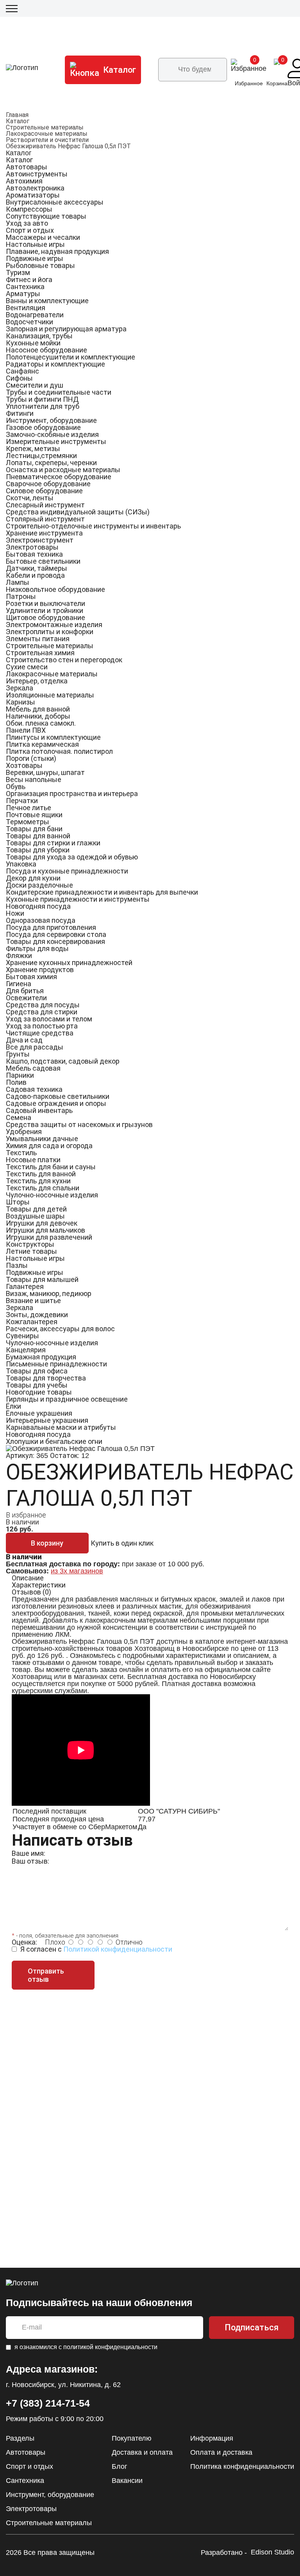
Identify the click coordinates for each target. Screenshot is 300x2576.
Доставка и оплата (142, 2452)
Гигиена (19, 984)
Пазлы (17, 1265)
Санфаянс (22, 371)
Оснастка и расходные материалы (63, 470)
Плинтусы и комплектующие (53, 737)
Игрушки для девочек (42, 1223)
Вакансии (127, 2481)
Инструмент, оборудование (51, 420)
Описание (28, 1578)
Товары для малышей (42, 1279)
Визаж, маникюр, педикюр (49, 1293)
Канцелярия (26, 1350)
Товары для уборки (38, 850)
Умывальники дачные (42, 1139)
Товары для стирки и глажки (53, 843)
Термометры (28, 822)
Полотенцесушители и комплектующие (71, 357)
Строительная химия (40, 653)
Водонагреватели (35, 315)
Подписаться (252, 2327)
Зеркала (20, 688)
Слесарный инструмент (45, 505)
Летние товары (31, 1251)
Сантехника (25, 287)
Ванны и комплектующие (47, 301)
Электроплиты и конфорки (50, 632)
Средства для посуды (43, 1005)
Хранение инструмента (44, 533)
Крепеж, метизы (33, 449)
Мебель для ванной (38, 709)
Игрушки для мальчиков (46, 1230)
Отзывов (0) (31, 1592)
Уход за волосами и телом (49, 1019)
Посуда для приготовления (51, 927)
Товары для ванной (38, 836)
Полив (16, 1082)
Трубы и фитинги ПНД (42, 399)
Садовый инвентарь (39, 1110)
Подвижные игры (35, 258)
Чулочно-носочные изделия (52, 1195)
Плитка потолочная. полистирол (59, 751)
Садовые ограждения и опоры (56, 1103)
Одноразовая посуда (41, 920)
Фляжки (19, 955)
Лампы (18, 582)
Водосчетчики (29, 322)
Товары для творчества (46, 1378)
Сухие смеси (27, 667)
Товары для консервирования (55, 941)
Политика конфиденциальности (242, 2466)
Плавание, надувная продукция (57, 251)
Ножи (15, 913)
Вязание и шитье (33, 1301)
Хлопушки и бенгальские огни (54, 1441)
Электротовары (32, 547)
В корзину (47, 1543)
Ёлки (13, 1406)
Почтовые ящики (34, 815)
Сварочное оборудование (48, 484)
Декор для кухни (33, 878)
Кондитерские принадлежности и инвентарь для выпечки (102, 892)
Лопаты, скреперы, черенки (51, 463)
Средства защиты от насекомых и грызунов (79, 1124)
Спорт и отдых (30, 230)
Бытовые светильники (43, 561)
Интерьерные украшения (47, 1420)
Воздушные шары (35, 1216)
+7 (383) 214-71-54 (48, 2403)
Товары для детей (36, 1209)
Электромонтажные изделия (54, 625)
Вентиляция (26, 308)
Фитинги (20, 413)
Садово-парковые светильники (58, 1096)
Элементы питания (38, 639)
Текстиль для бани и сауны (51, 1167)
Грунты (18, 1054)
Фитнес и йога (29, 280)
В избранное (26, 1515)
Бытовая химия (31, 977)
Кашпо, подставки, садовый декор (63, 1061)
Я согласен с (96, 1949)
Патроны (21, 596)
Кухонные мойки (33, 343)
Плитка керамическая (42, 744)
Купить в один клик (122, 1543)
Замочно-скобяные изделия (52, 434)
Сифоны (19, 378)
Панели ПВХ (26, 730)
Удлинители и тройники (45, 610)
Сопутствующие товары (46, 216)
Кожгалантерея (32, 1322)
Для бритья (25, 991)
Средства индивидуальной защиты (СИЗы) (78, 512)
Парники (20, 1075)
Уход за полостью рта (42, 1026)
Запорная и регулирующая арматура (66, 329)
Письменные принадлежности (56, 1364)
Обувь (16, 786)
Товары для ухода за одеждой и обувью (72, 857)
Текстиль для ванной (41, 1174)
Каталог (18, 121)
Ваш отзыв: (30, 1861)
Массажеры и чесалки (43, 237)
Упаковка (21, 864)
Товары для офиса (37, 1371)
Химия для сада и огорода (49, 1146)
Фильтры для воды (37, 948)
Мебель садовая (33, 1068)
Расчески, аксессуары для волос (60, 1329)
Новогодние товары (39, 1392)
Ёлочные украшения (39, 1413)
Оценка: (24, 1942)
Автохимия (24, 181)
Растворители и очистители (47, 140)
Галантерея (25, 1286)
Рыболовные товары (40, 265)
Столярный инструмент (45, 519)
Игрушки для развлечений (49, 1237)
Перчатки (22, 801)
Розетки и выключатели (46, 603)
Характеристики (39, 1585)
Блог (120, 2466)
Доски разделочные (39, 885)
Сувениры (22, 1336)
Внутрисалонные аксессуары (55, 202)
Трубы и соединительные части (59, 392)
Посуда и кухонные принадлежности (67, 871)
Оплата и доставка (221, 2452)
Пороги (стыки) (31, 758)
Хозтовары (24, 765)
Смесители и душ (35, 385)
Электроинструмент (40, 540)
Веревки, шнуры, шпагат (45, 772)
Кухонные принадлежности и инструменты (78, 899)
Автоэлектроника (35, 188)
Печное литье (29, 808)
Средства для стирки (42, 1012)
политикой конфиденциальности (110, 2347)
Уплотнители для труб (43, 406)
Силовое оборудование (44, 491)
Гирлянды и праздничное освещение (67, 1399)
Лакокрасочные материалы (47, 134)
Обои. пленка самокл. (41, 723)
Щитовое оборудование (46, 617)
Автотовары (27, 167)
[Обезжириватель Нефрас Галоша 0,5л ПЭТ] (80, 1449)
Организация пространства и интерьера (72, 794)
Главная (17, 115)
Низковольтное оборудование (55, 589)
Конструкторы (30, 1244)
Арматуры (23, 294)
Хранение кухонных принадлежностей (69, 963)
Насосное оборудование (46, 350)
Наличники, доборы (38, 716)
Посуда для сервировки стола (56, 934)
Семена (19, 1117)
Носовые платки (33, 1160)
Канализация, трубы (39, 336)
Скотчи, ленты (30, 498)
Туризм (18, 272)
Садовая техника (34, 1089)
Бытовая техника (34, 554)
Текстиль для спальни (43, 1188)
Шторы (18, 1202)
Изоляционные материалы (50, 695)
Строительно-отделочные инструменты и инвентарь (93, 526)
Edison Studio (272, 2552)
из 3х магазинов (77, 1571)
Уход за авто (27, 223)
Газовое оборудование (43, 427)
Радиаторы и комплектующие (55, 364)
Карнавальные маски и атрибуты (61, 1427)
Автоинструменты (37, 174)
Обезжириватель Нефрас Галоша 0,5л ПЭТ (68, 146)
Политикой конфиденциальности (118, 1949)
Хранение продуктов (40, 970)
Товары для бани (34, 829)
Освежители (26, 998)
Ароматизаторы (33, 195)
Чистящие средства (40, 1033)
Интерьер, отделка (37, 681)
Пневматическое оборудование (59, 477)
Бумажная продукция (41, 1357)
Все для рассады (35, 1047)
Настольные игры (35, 244)
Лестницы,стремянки (41, 456)
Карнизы (21, 702)
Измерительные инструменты (56, 441)
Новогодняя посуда (38, 906)
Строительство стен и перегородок (64, 660)
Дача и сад (24, 1040)
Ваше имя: (29, 1853)
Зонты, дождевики (37, 1315)
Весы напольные (34, 779)
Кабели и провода (35, 575)
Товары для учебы (37, 1385)
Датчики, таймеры (37, 568)
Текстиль (21, 1153)
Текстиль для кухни (38, 1181)
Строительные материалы (45, 127)
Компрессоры (29, 209)
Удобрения (24, 1132)
